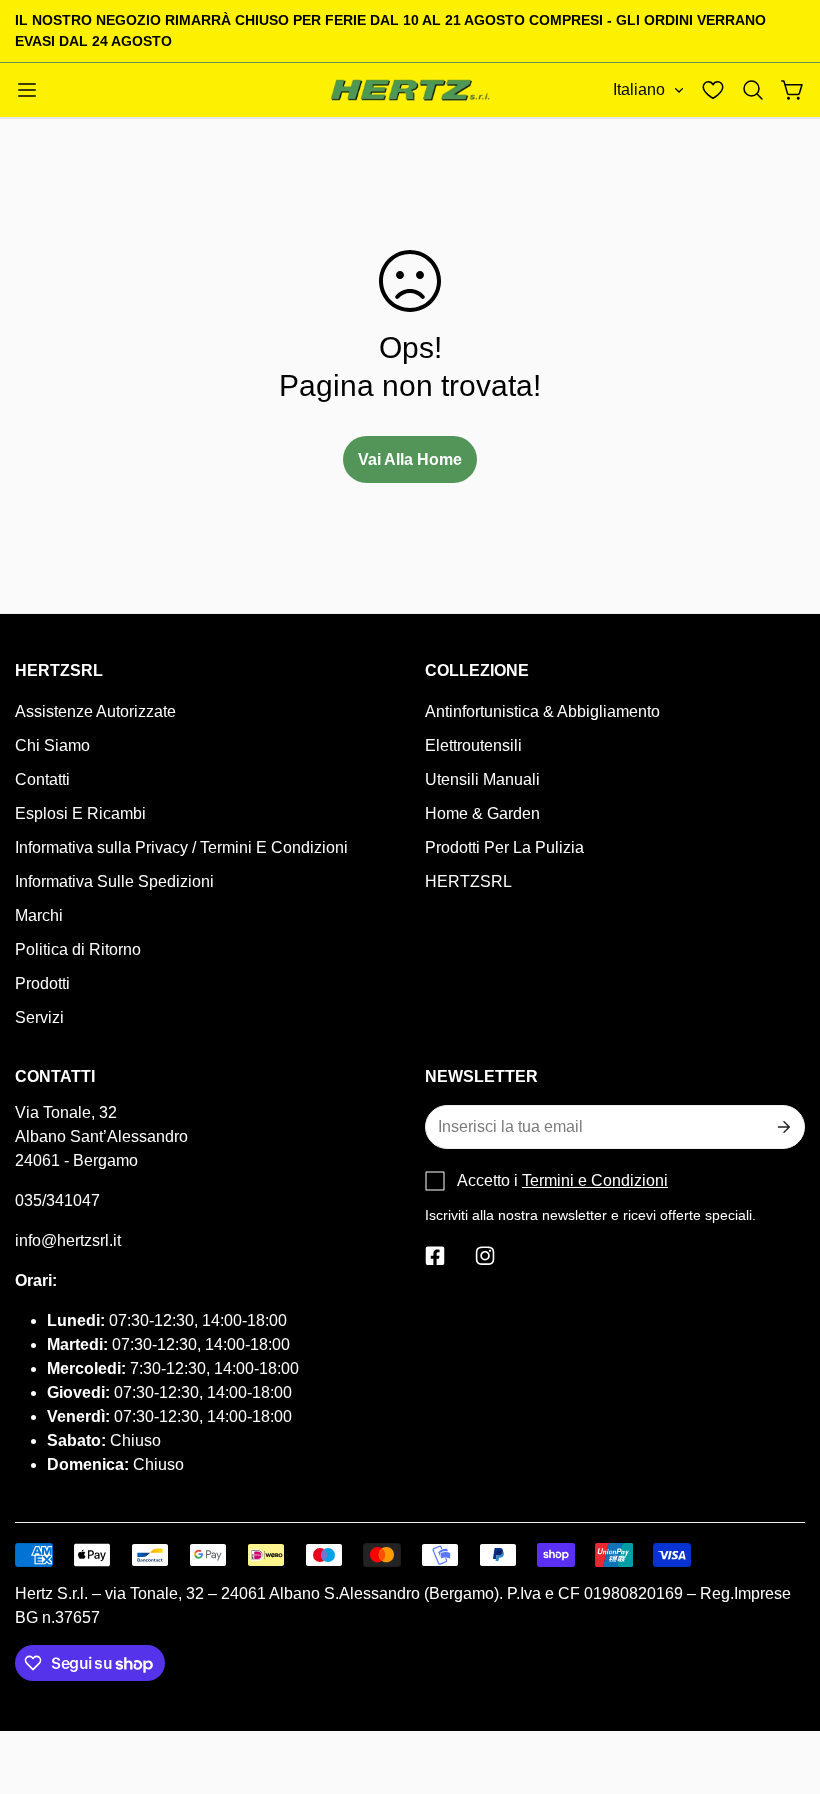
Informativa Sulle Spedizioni (114, 881)
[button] (753, 90)
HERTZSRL (468, 881)
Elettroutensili (473, 745)
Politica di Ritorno (78, 949)
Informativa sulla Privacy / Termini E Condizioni (181, 847)
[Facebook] (435, 1256)
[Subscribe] (782, 1127)
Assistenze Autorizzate (95, 711)
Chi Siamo (52, 745)
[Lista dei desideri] (713, 90)
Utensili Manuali (482, 779)
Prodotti (42, 983)
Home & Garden (482, 813)
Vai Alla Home (410, 459)
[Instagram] (485, 1256)
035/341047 (57, 1200)
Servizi (39, 1017)
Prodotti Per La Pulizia (504, 847)
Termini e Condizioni (595, 1180)
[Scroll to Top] (781, 1685)
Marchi (39, 915)
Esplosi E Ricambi (80, 813)
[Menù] (27, 90)
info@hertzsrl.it (68, 1240)
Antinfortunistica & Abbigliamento (542, 711)
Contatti (42, 779)
